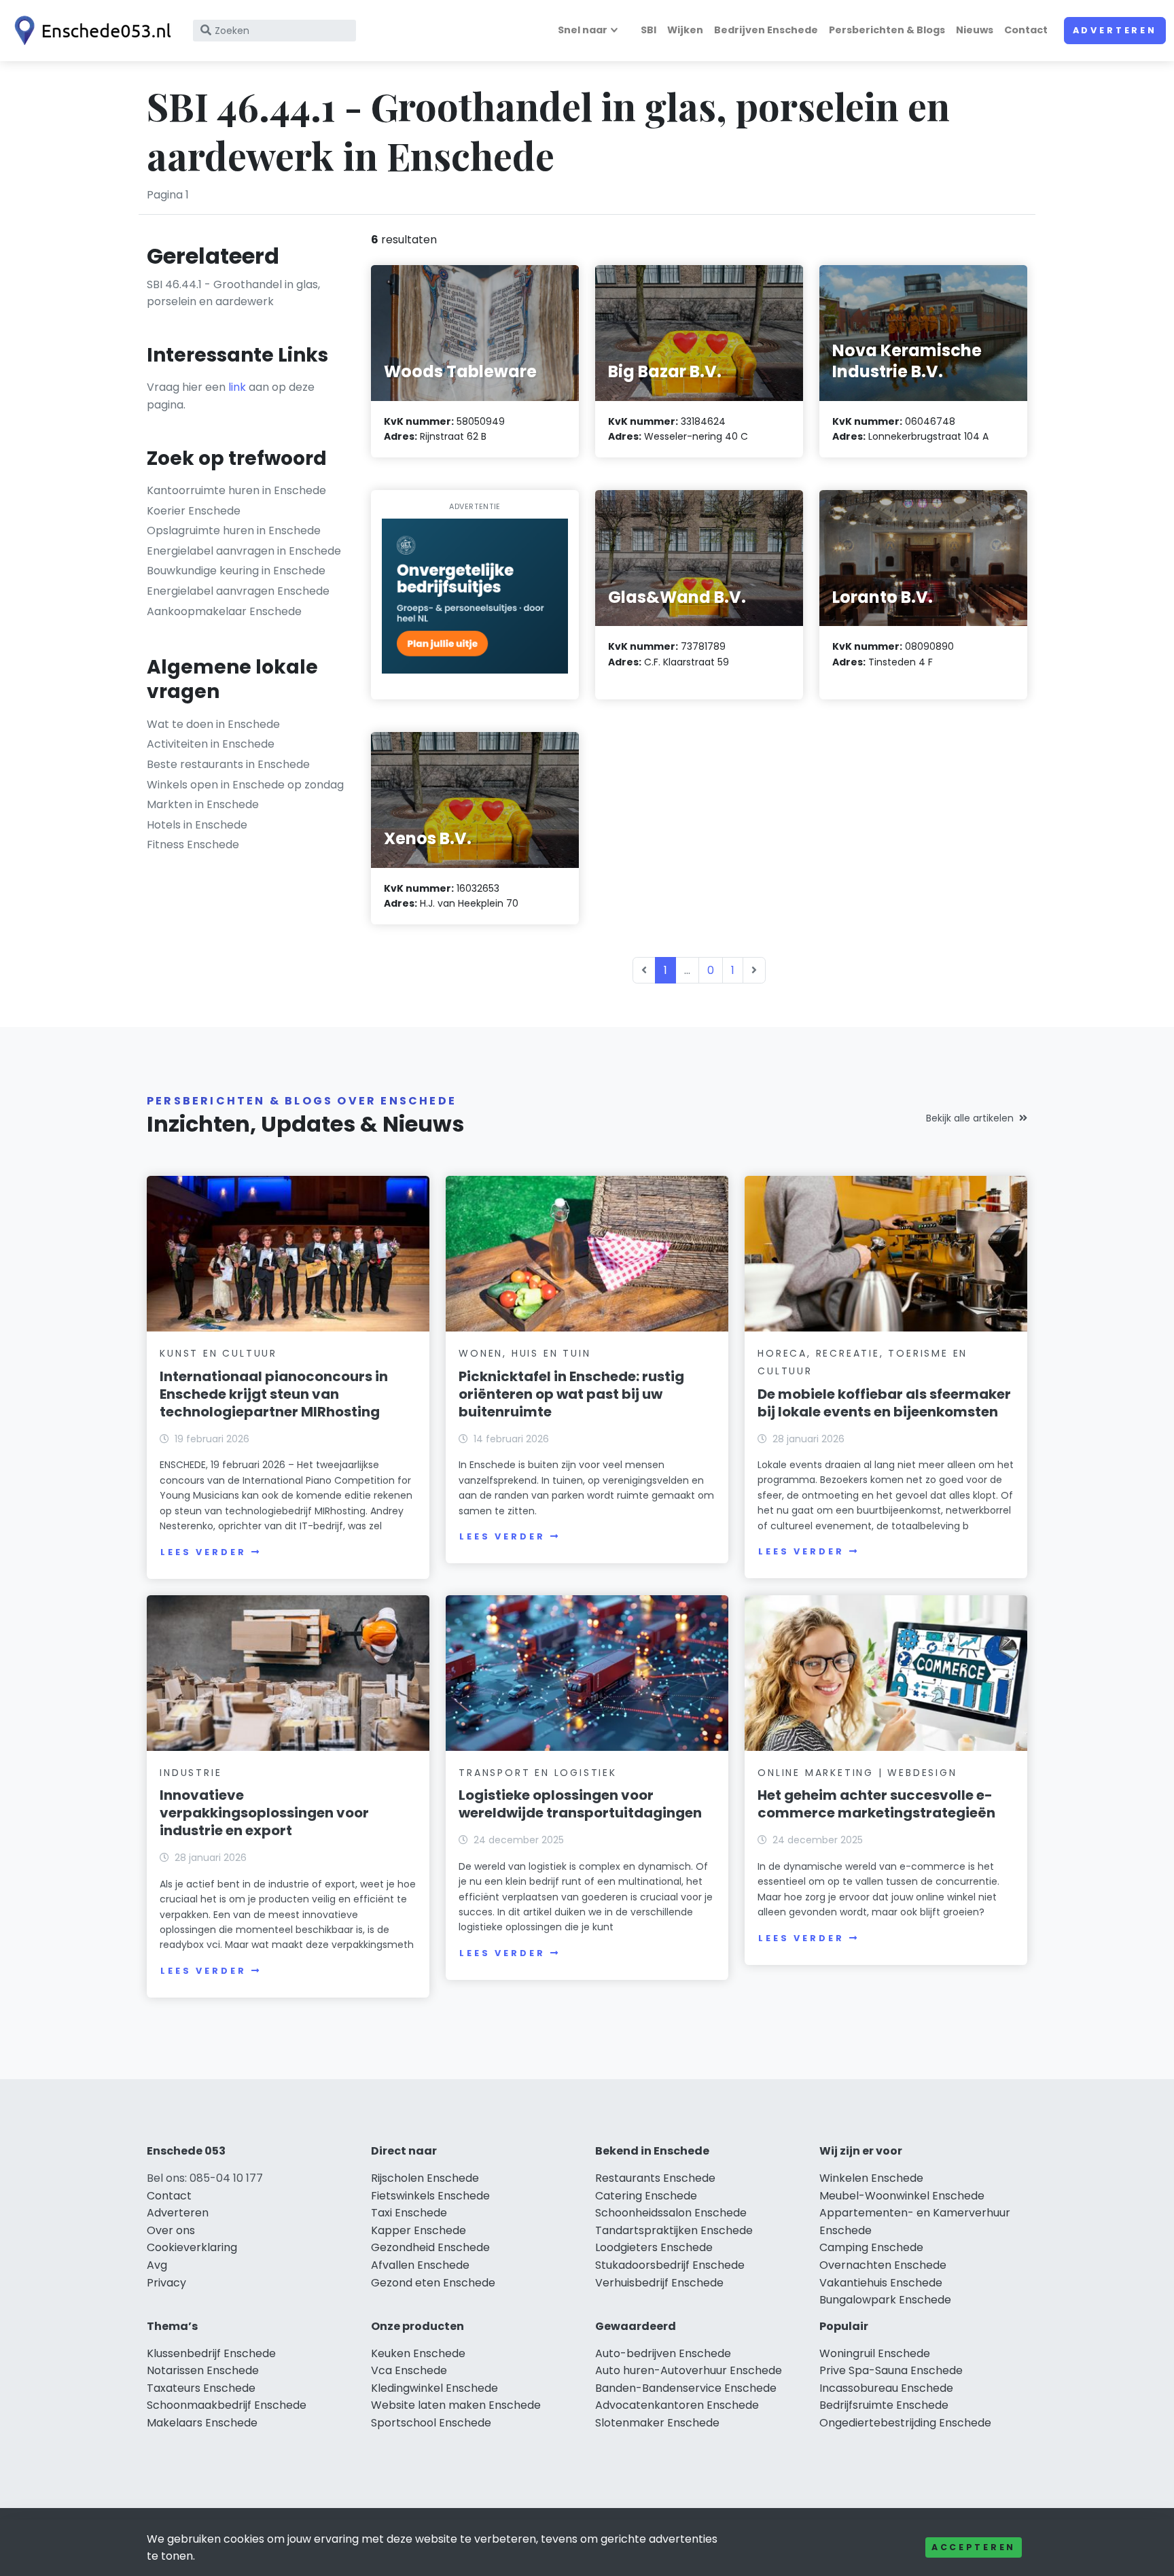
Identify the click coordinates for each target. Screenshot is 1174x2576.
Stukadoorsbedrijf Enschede (670, 2265)
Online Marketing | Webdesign (857, 1773)
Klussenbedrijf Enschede (211, 2353)
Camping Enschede (871, 2247)
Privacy (166, 2283)
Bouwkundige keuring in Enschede (236, 571)
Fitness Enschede (193, 845)
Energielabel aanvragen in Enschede (244, 551)
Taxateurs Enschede (201, 2388)
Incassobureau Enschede (886, 2388)
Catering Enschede (646, 2196)
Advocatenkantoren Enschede (677, 2405)
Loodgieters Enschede (654, 2247)
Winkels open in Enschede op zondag (245, 785)
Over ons (171, 2230)
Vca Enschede (409, 2370)
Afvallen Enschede (420, 2265)
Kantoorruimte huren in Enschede (236, 490)
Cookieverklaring (192, 2247)
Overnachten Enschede (883, 2265)
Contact (1026, 30)
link (237, 387)
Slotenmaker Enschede (657, 2423)
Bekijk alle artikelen (970, 1118)
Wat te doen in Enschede (213, 724)
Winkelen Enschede (871, 2178)
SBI (648, 30)
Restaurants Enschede (655, 2178)
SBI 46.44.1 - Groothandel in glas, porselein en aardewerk (233, 293)
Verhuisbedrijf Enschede (659, 2283)
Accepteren (974, 2547)
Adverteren (1115, 30)
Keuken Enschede (418, 2353)
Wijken (685, 30)
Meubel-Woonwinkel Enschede (902, 2196)
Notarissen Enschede (203, 2370)
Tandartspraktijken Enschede (674, 2230)
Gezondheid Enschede (430, 2247)
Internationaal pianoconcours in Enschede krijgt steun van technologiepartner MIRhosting (274, 1394)
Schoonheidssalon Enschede (671, 2213)
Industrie (191, 1773)
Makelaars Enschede (202, 2423)
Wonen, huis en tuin (524, 1353)
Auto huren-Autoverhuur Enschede (689, 2370)
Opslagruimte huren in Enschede (234, 530)
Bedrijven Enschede (766, 30)
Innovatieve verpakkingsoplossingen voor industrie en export (264, 1813)
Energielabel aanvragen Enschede (238, 591)
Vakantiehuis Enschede (881, 2283)
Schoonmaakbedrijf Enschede (227, 2405)
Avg (157, 2265)
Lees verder (203, 1552)
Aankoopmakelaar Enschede (224, 611)
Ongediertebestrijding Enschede (905, 2423)
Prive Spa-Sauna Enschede (891, 2370)
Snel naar (583, 30)
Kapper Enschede (419, 2230)
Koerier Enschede (194, 511)
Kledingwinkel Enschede (434, 2388)
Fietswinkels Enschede (430, 2196)
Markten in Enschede (203, 804)
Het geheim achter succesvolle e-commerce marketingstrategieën (876, 1804)
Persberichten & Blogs (887, 30)
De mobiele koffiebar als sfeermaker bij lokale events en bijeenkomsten (884, 1403)
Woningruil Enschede (875, 2353)
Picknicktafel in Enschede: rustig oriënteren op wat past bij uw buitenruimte (571, 1394)
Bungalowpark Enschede (885, 2300)
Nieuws (975, 30)
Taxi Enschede (409, 2213)
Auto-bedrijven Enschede (663, 2353)
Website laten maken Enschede (456, 2405)
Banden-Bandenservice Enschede (686, 2388)
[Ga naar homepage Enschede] (90, 31)
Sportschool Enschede (431, 2423)
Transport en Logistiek (538, 1773)
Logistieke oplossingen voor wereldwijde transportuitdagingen (580, 1804)
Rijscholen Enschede (425, 2178)
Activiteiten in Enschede (211, 744)
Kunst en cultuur (218, 1353)
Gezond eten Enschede (433, 2283)
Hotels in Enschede (197, 825)
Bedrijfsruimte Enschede (884, 2405)
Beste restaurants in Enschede (228, 764)
